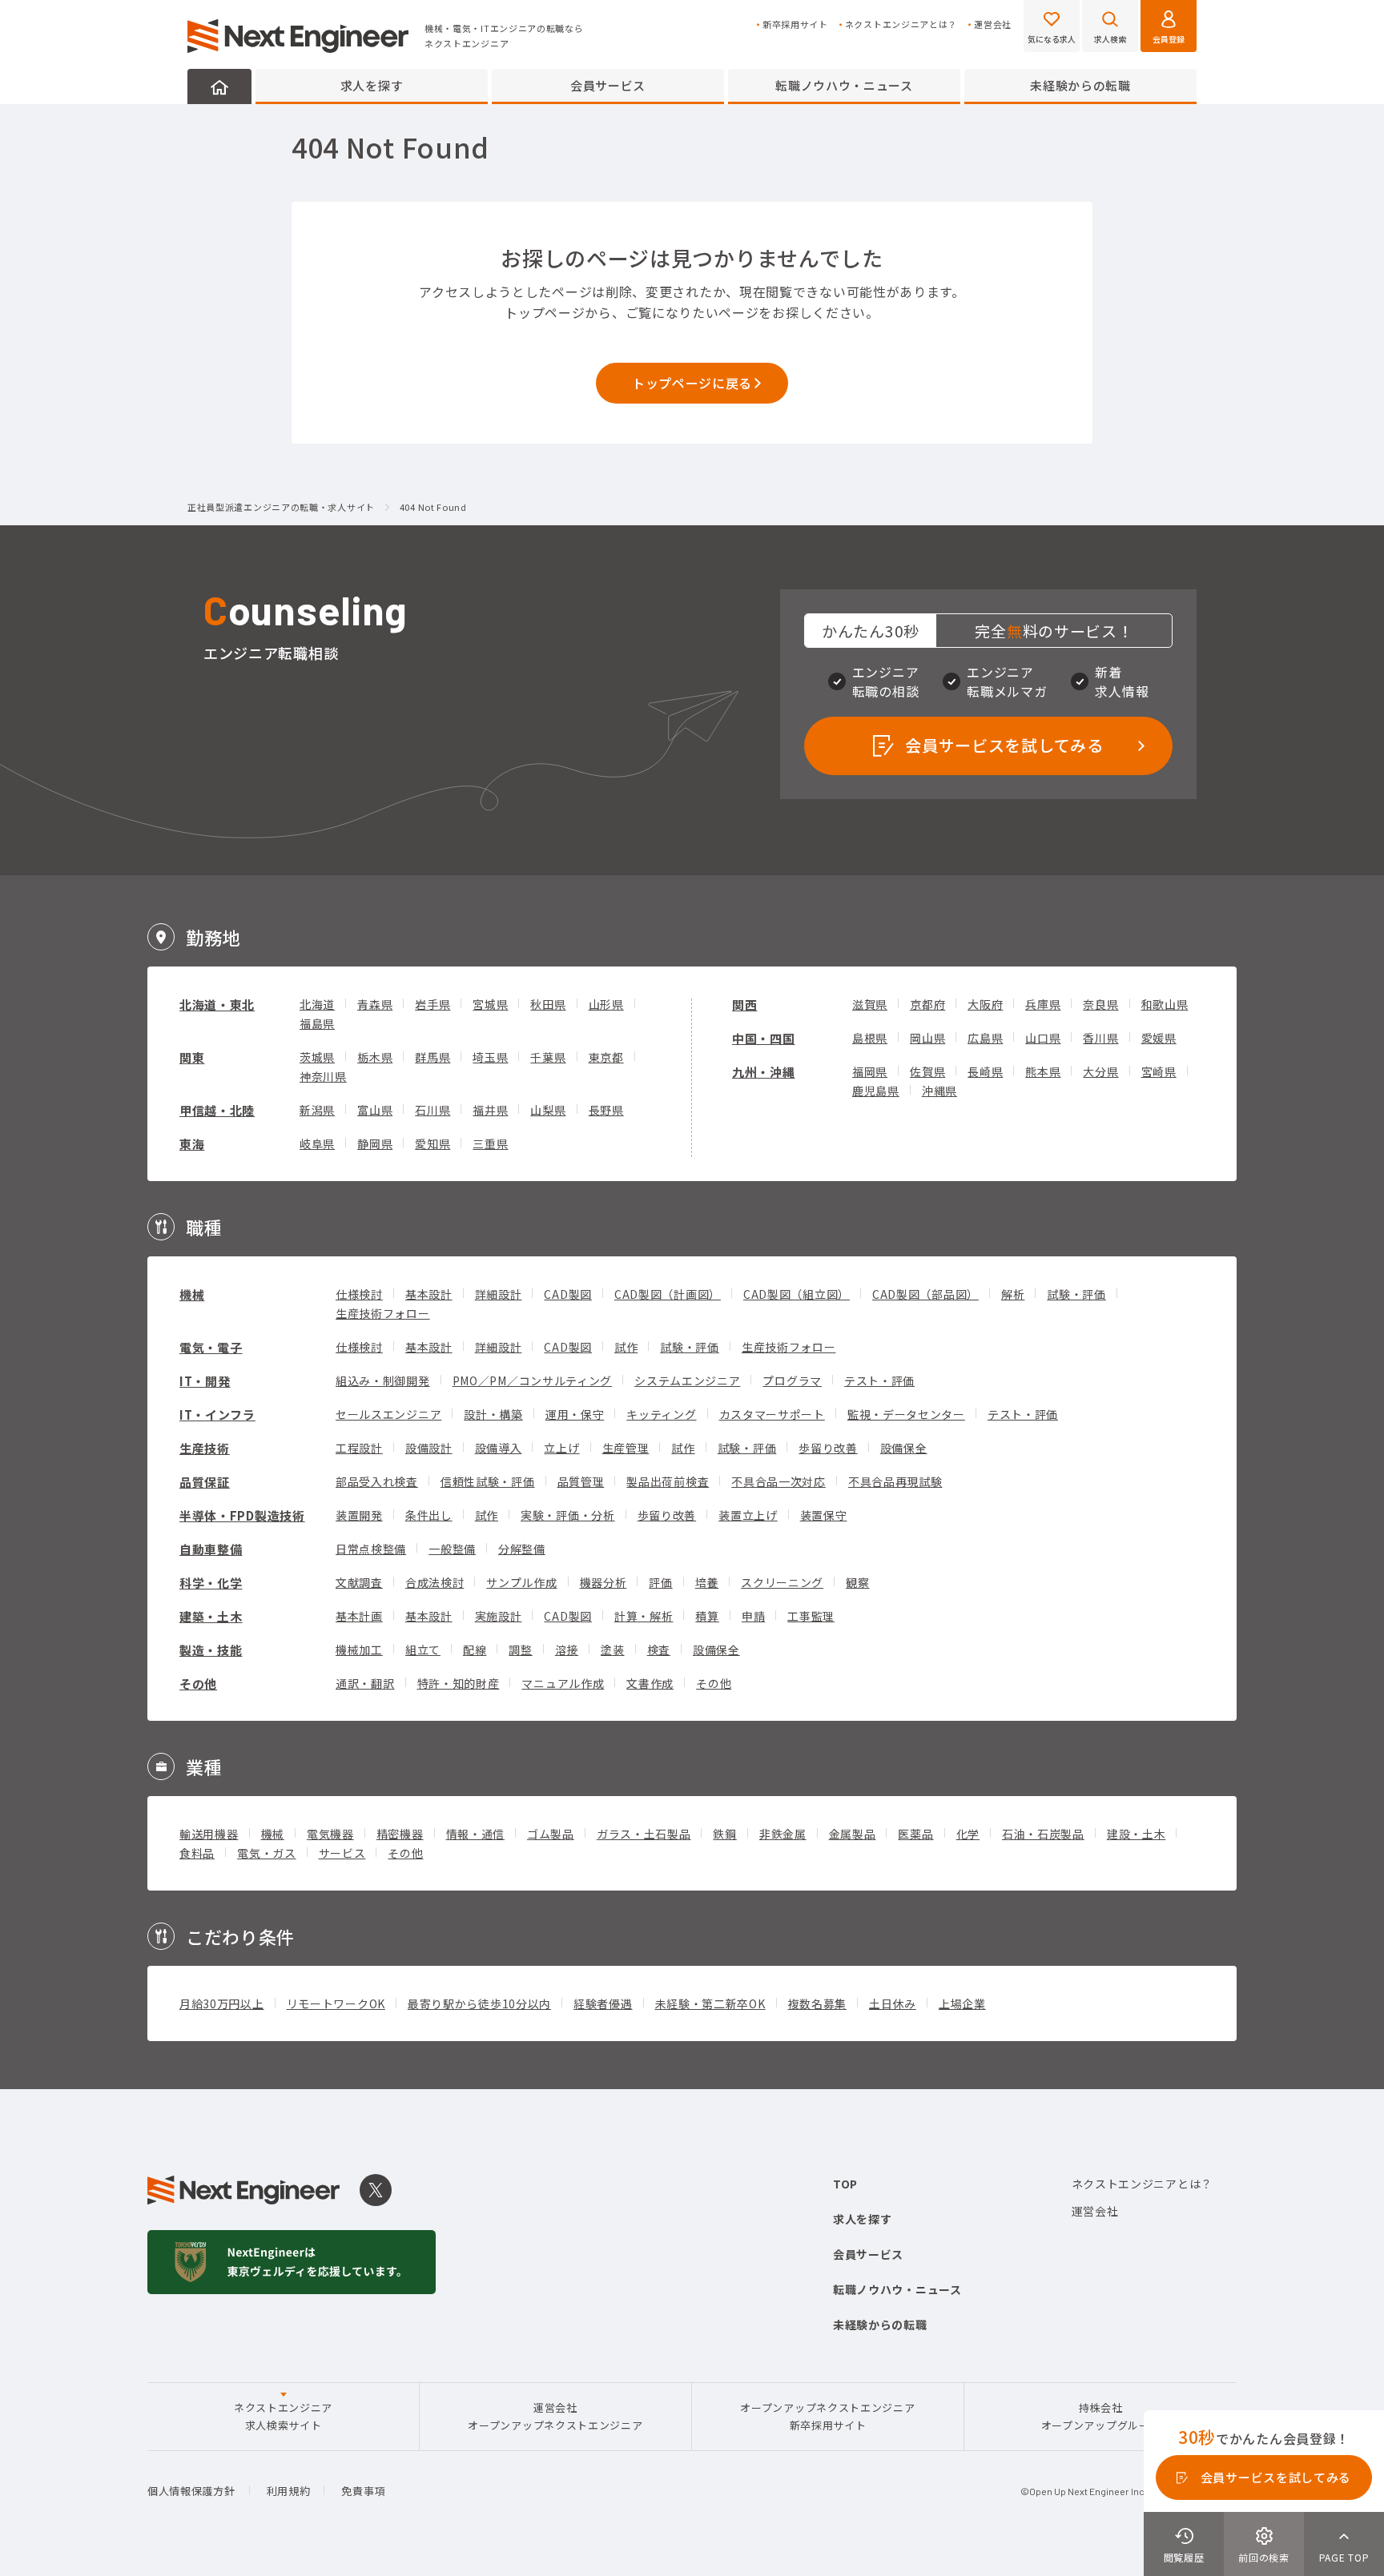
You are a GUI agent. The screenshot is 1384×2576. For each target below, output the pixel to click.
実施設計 (499, 1616)
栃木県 (375, 1057)
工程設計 (359, 1448)
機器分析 (603, 1582)
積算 (707, 1616)
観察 (857, 1582)
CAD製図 (568, 1294)
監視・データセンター (906, 1414)
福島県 (317, 1023)
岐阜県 (317, 1143)
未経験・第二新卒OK (710, 2003)
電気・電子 (211, 1347)
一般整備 (452, 1549)
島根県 (870, 1038)
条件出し (429, 1515)
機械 (192, 1294)
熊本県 (1043, 1071)
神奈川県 (323, 1076)
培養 (707, 1582)
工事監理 (811, 1616)
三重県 (490, 1143)
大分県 (1100, 1071)
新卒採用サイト (795, 24)
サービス (342, 1853)
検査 (659, 1650)
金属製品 (853, 1834)
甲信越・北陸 (217, 1110)
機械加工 (359, 1650)
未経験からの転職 (1080, 85)
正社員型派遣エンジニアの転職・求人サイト (281, 508)
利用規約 (289, 2491)
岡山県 (927, 1038)
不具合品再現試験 (895, 1481)
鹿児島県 (876, 1091)
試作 (626, 1347)
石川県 (432, 1110)
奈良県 (1100, 1004)
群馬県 (432, 1057)
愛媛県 (1159, 1038)
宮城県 (490, 1004)
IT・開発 (205, 1381)
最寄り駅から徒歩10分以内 (479, 2003)
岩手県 (432, 1004)
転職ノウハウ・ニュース (844, 85)
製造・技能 (211, 1650)
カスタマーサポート (772, 1414)
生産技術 (205, 1448)
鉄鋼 (724, 1834)
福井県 (490, 1110)
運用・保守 (575, 1414)
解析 (1013, 1294)
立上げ (561, 1448)
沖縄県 (939, 1091)
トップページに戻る (692, 383)
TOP (845, 2184)
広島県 (985, 1038)
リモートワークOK (336, 2003)
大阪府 (985, 1004)
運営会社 (993, 24)
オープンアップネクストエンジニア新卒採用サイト (827, 2416)
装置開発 (359, 1515)
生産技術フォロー (383, 1313)
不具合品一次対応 (778, 1481)
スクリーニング (782, 1582)
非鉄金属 (783, 1834)
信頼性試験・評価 (488, 1481)
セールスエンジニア (388, 1414)
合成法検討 (435, 1582)
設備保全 (904, 1448)
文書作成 (650, 1683)
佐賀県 (927, 1071)
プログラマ (792, 1380)
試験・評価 (1076, 1294)
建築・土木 (211, 1616)
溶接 (567, 1650)
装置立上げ (748, 1515)
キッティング (661, 1414)
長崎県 (985, 1071)
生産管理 (626, 1448)
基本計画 (359, 1616)
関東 (192, 1057)
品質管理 (581, 1481)
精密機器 (400, 1834)
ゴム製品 (551, 1834)
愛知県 (432, 1143)
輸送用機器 (209, 1834)
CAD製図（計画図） (668, 1294)
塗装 (612, 1650)
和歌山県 (1165, 1004)
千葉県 (548, 1057)
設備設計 (429, 1448)
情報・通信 (476, 1834)
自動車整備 (211, 1549)
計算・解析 (644, 1616)
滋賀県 (870, 1004)
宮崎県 (1159, 1071)
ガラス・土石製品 (644, 1834)
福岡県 (870, 1071)
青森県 (375, 1004)
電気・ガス (267, 1853)
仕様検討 (359, 1294)
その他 (198, 1684)
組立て (423, 1650)
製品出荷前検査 (668, 1481)
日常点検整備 (371, 1549)
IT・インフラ (217, 1415)
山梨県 (548, 1110)
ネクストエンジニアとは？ (901, 24)
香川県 (1100, 1038)
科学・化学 (211, 1583)
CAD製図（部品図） (925, 1294)
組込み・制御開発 (383, 1380)
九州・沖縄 (764, 1072)
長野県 (606, 1110)
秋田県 (548, 1004)
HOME (219, 86)
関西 (744, 1005)
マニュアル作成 (563, 1683)
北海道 (317, 1004)
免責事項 (363, 2491)
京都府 (927, 1004)
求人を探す (372, 85)
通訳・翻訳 (365, 1683)
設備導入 (499, 1448)
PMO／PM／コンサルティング (533, 1380)
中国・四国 (764, 1038)
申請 (753, 1616)
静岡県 (375, 1143)
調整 (520, 1650)
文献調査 (359, 1582)
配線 (475, 1650)
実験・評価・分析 (568, 1515)
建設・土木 (1137, 1834)
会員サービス (608, 85)
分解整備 (522, 1549)
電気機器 (330, 1834)
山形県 (606, 1004)
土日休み (893, 2003)
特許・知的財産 (459, 1683)
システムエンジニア (687, 1380)
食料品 (197, 1853)
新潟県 (317, 1110)
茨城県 (317, 1057)
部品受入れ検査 (377, 1481)
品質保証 (205, 1482)
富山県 (375, 1110)
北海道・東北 (217, 1005)
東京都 (606, 1057)
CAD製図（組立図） (797, 1294)
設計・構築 (493, 1414)
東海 (192, 1144)
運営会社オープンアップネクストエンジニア (555, 2416)
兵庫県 (1043, 1004)
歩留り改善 (828, 1448)
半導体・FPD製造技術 (242, 1515)
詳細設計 (499, 1294)
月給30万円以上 (222, 2003)
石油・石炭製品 (1043, 1834)
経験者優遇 (603, 2003)
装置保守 (824, 1515)
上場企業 (962, 2003)
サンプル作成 (521, 1582)
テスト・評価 (879, 1380)
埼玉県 (490, 1057)
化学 (968, 1834)
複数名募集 (818, 2003)
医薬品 (915, 1834)
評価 (660, 1582)
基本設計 (429, 1294)
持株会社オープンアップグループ (1101, 2416)
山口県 (1043, 1038)
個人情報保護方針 (191, 2491)
